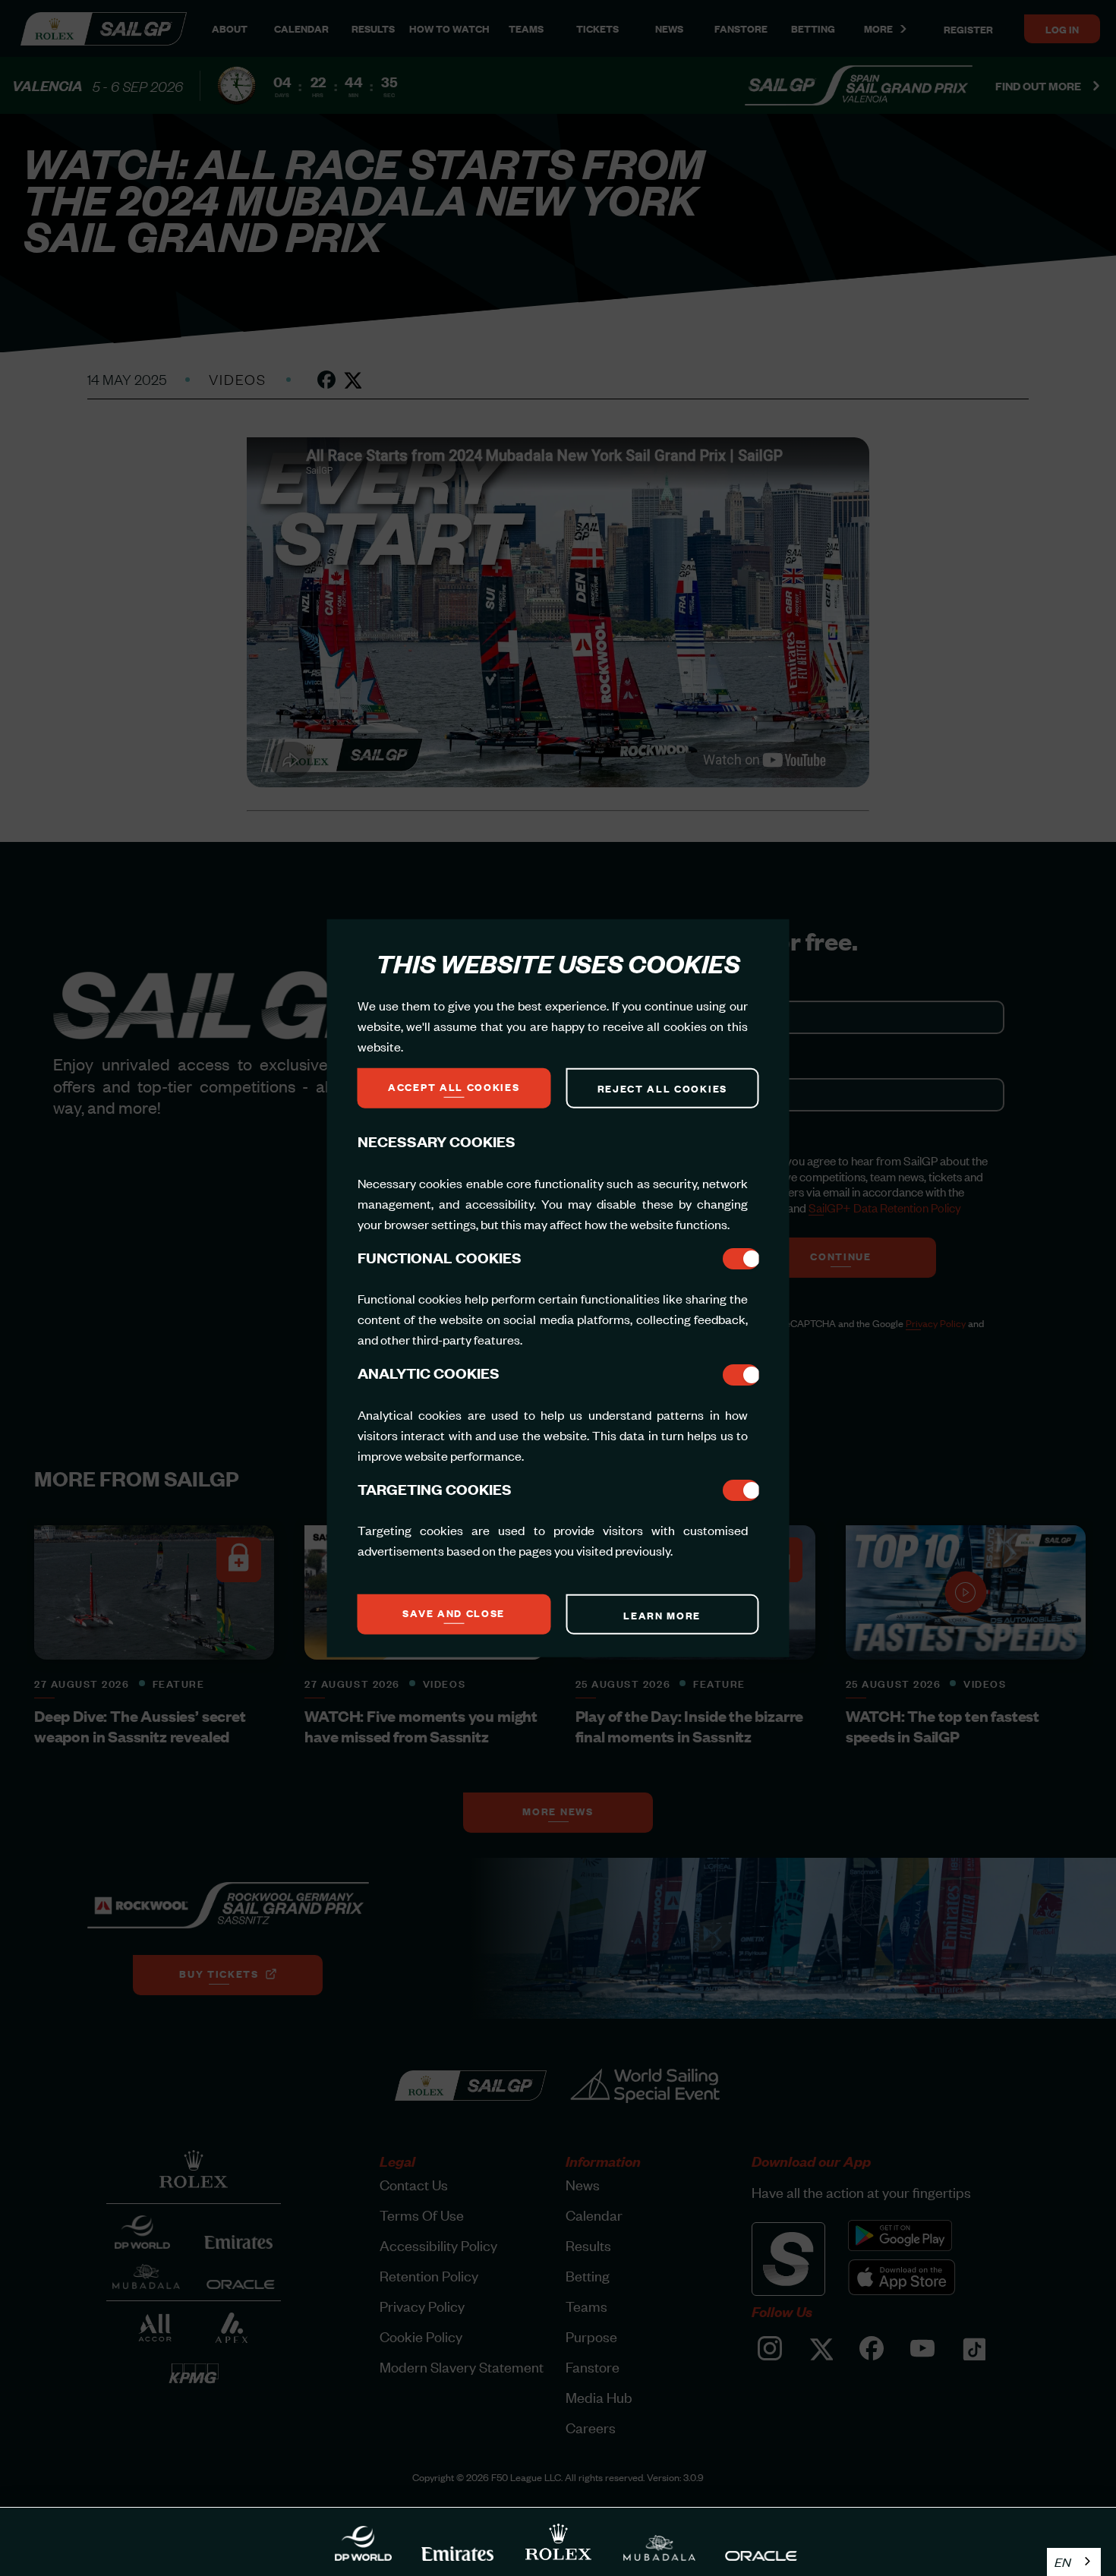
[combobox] (1074, 2562)
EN (1062, 2562)
